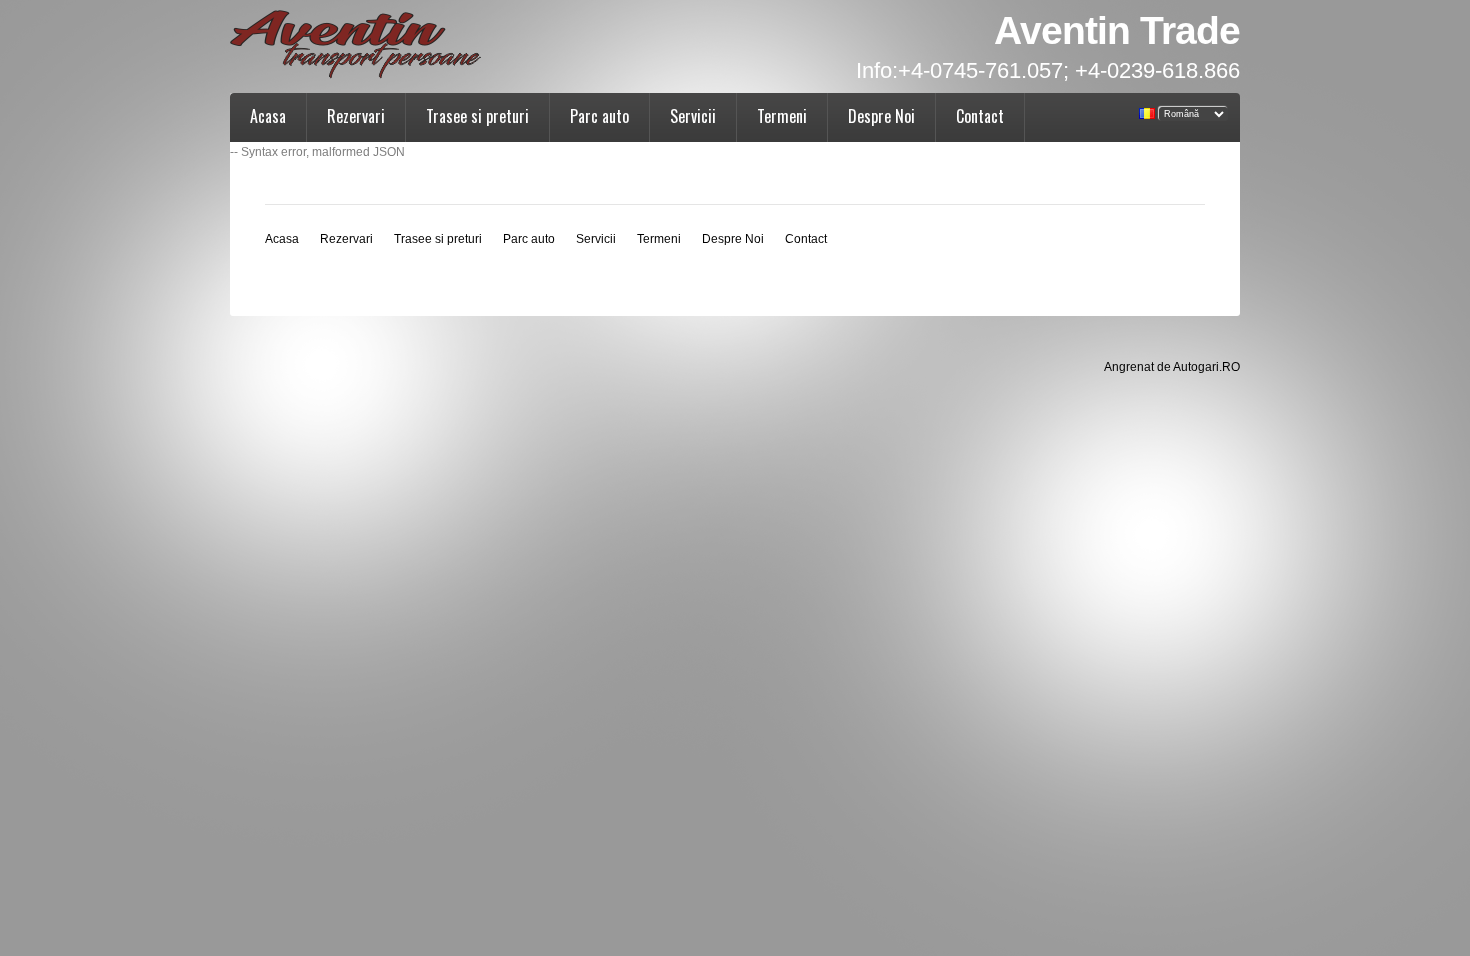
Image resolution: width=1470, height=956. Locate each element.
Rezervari (356, 116)
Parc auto (599, 116)
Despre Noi (881, 116)
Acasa (268, 116)
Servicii (693, 116)
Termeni (782, 116)
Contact (980, 116)
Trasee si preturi (477, 116)
